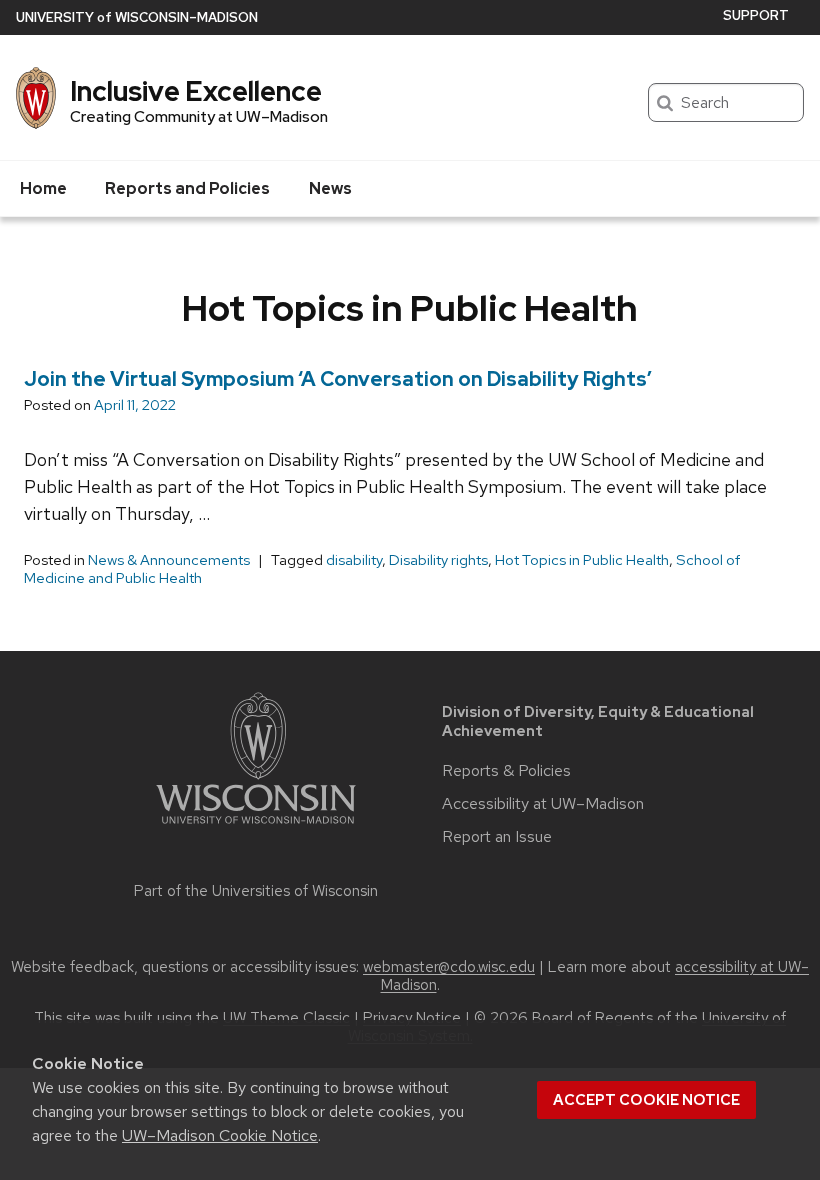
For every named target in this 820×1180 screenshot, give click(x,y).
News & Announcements (169, 560)
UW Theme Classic (286, 1018)
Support (756, 15)
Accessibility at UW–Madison (543, 804)
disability (354, 560)
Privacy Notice (412, 1018)
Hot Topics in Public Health (582, 560)
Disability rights (438, 560)
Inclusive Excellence (196, 91)
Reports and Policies (187, 188)
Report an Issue (497, 837)
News (330, 188)
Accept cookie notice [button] (646, 1100)
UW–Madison (137, 17)
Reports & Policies (506, 771)
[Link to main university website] (256, 827)
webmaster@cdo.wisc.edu (449, 967)
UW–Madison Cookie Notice (220, 1135)
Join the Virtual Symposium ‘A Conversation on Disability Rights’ (338, 379)
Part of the (256, 891)
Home (43, 188)
